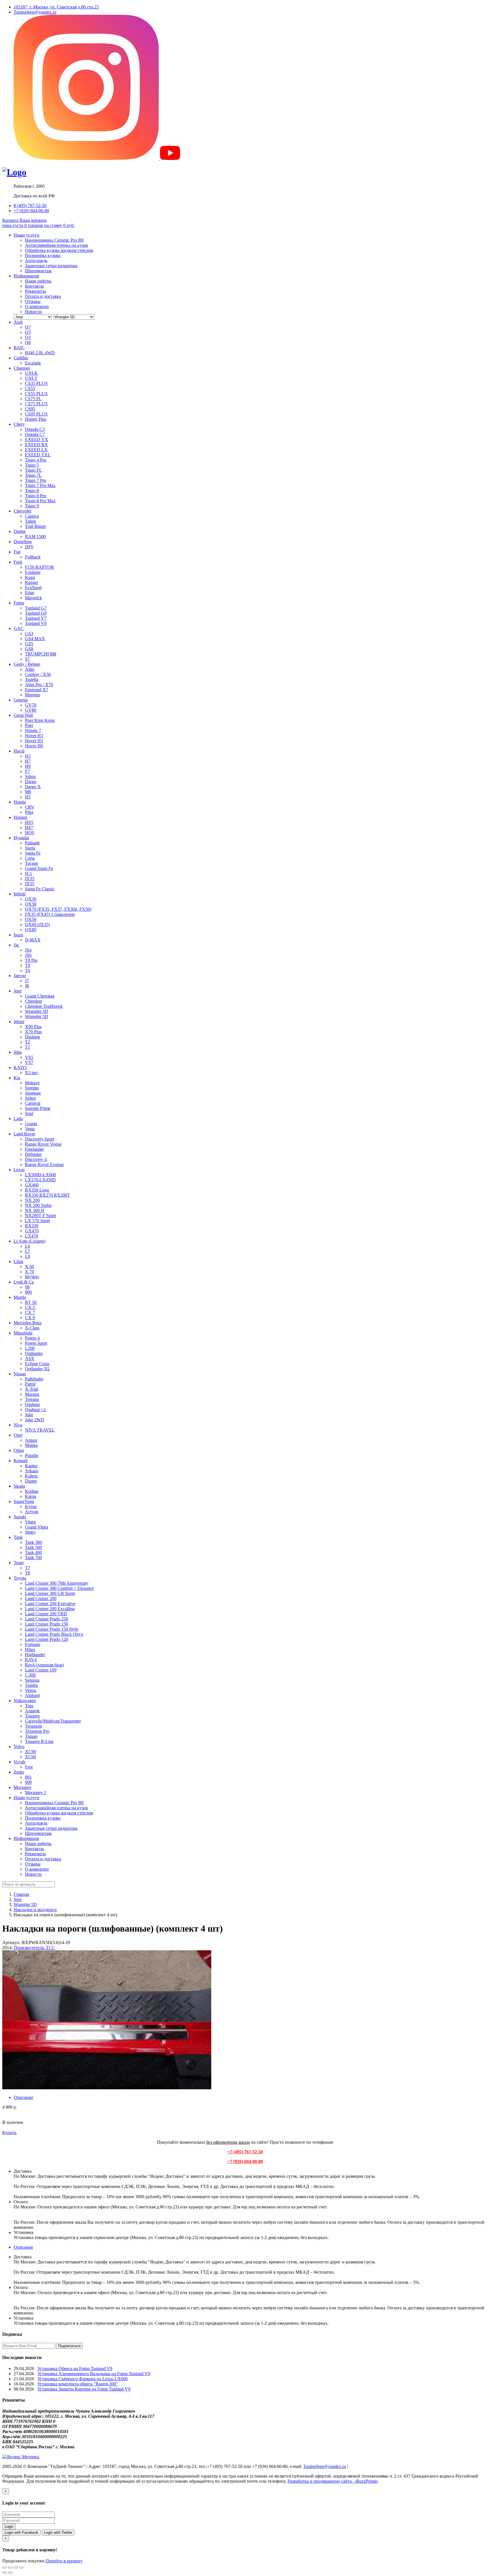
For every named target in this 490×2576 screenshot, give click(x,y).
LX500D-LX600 (40, 1175)
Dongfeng (23, 542)
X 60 (29, 1267)
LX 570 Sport (37, 1221)
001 (28, 1777)
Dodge (20, 531)
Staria (30, 848)
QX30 (31, 899)
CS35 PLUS (36, 383)
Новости (33, 312)
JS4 (28, 950)
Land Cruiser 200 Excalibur (50, 1609)
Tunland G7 (36, 608)
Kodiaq (32, 1491)
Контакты (34, 286)
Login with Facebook (21, 2532)
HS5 (29, 822)
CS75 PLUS (36, 404)
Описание (23, 2097)
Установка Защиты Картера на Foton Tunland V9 (84, 2389)
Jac (16, 945)
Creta (30, 858)
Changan (22, 368)
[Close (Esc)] (5, 2567)
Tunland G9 (36, 613)
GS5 (29, 644)
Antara (31, 1440)
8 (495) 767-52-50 (30, 205)
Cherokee (34, 1001)
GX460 (32, 1185)
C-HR (30, 1675)
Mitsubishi (23, 1333)
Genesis (21, 700)
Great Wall (23, 715)
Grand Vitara (37, 1527)
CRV (30, 807)
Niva (18, 1425)
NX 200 (32, 1200)
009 (28, 1782)
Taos (29, 1706)
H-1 (28, 873)
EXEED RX (36, 445)
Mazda (20, 1297)
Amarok (32, 1711)
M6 (28, 792)
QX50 (31, 904)
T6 (28, 970)
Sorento (32, 1088)
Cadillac (21, 358)
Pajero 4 (32, 1338)
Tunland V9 (36, 623)
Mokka (31, 1445)
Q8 (28, 342)
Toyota (20, 1578)
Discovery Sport (40, 1139)
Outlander (34, 1353)
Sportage (33, 1093)
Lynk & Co (24, 1282)
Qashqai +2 (35, 1410)
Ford (18, 562)
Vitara (30, 1522)
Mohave (32, 1083)
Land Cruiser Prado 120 (47, 1639)
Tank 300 (33, 1542)
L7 (28, 1251)
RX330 (32, 1226)
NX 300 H (35, 1210)
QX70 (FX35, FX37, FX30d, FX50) (58, 909)
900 (28, 1292)
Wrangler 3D (37, 1011)
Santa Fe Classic (40, 889)
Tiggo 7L (33, 475)
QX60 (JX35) (37, 925)
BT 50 (31, 1302)
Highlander (35, 1655)
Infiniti (20, 894)
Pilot (29, 812)
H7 (28, 761)
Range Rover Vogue (43, 1144)
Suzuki (20, 1517)
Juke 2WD (35, 1420)
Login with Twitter (58, 2532)
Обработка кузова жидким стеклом (59, 250)
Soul (29, 1113)
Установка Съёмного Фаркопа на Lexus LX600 (83, 2379)
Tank (18, 1537)
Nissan (20, 1374)
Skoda (19, 1486)
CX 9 (30, 1318)
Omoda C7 (35, 434)
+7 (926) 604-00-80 (31, 211)
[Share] (10, 2567)
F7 (27, 771)
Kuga (30, 577)
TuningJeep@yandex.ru (35, 12)
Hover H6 (34, 746)
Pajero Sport (36, 1343)
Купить (9, 2133)
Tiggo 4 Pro (36, 460)
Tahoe (30, 521)
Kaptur (31, 1466)
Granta (31, 1124)
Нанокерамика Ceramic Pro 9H (54, 240)
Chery (19, 424)
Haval (19, 751)
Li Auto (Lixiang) (29, 1241)
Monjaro (33, 695)
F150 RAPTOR (39, 567)
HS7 (29, 828)
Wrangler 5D (37, 1016)
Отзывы (33, 301)
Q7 (28, 327)
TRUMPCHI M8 (41, 654)
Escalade (33, 363)
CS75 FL (33, 399)
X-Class (32, 1328)
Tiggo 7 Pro (36, 480)
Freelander (34, 1149)
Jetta (18, 1052)
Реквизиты (35, 291)
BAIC (19, 348)
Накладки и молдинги (35, 1910)
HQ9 (29, 833)
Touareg (32, 1716)
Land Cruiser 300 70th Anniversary (57, 1583)
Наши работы (38, 281)
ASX (30, 1358)
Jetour (19, 1022)
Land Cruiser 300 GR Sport (50, 1593)
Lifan (18, 1261)
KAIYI (20, 1067)
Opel (18, 1435)
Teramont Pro (37, 1731)
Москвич (22, 1787)
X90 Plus (33, 1027)
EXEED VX (37, 439)
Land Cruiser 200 (41, 1598)
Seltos (30, 1098)
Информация (26, 276)
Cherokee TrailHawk (44, 1006)
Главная (21, 1894)
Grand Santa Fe (39, 868)
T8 (28, 1573)
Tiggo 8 (32, 491)
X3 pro (31, 1073)
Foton (19, 603)
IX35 (30, 879)
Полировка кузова (43, 255)
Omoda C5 (35, 429)
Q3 (28, 337)
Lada (18, 1119)
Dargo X (33, 787)
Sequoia (32, 1680)
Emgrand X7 (37, 690)
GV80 (31, 710)
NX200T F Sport (40, 1216)
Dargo (31, 782)
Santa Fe (33, 853)
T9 (28, 965)
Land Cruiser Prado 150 (47, 1624)
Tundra (31, 1685)
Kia (17, 1078)
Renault (21, 1461)
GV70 (31, 705)
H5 (28, 797)
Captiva (32, 516)
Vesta (30, 1129)
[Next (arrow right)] (10, 2573)
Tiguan (31, 1736)
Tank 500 (33, 1547)
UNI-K (31, 373)
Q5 (28, 332)
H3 (28, 756)
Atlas (30, 669)
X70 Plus (33, 1032)
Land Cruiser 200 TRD (46, 1614)
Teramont (33, 1726)
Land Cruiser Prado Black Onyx (54, 1634)
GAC (19, 628)
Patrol (30, 1384)
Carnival (33, 1103)
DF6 (29, 547)
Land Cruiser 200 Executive (50, 1604)
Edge (30, 593)
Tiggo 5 (32, 465)
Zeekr (19, 1772)
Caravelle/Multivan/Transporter (53, 1721)
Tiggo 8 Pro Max (40, 501)
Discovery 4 (36, 1159)
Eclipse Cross (37, 1364)
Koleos (31, 1476)
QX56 (31, 919)
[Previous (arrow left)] (5, 2573)
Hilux (30, 1649)
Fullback (33, 557)
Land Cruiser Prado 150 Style (52, 1629)
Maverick (33, 598)
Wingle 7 (33, 731)
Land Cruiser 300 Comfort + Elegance (59, 1588)
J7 (27, 981)
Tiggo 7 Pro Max (40, 485)
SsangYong (24, 1501)
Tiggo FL (33, 470)
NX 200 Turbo (38, 1205)
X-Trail (31, 1389)
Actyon (32, 1512)
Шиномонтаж (38, 271)
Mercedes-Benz (28, 1323)
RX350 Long (37, 1190)
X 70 (29, 1272)
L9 (28, 1256)
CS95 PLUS (36, 414)
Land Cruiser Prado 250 (47, 1619)
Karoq (31, 1496)
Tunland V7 (36, 618)
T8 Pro (31, 960)
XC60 (30, 1757)
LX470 (31, 1236)
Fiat (17, 552)
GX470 (32, 1231)
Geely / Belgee (27, 664)
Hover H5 (34, 741)
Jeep (18, 991)
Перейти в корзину (64, 2561)
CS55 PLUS (36, 394)
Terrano (32, 1399)
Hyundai (21, 838)
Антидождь (36, 261)
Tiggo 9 (32, 506)
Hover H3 (34, 736)
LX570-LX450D (40, 1180)
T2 (28, 1042)
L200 (30, 1348)
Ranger (31, 582)
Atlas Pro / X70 (39, 685)
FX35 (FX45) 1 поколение (50, 914)
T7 (28, 1568)
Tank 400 (33, 1552)
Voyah (19, 1762)
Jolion (30, 776)
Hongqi (20, 817)
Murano (32, 1394)
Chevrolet (22, 511)
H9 (28, 766)
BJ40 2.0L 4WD (40, 353)
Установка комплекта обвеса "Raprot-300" (78, 2384)
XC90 (30, 1752)
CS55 (30, 388)
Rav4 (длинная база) (44, 1665)
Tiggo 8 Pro (36, 496)
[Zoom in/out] (22, 2567)
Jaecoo (20, 976)
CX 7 (30, 1313)
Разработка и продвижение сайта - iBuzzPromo (333, 2481)
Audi (18, 322)
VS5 (29, 1057)
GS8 (29, 649)
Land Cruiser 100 (41, 1670)
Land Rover (24, 1134)
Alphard (32, 1695)
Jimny (30, 1532)
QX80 (31, 930)
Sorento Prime (38, 1108)
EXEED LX (36, 450)
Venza (30, 1690)
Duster (31, 1481)
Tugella (32, 679)
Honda (20, 802)
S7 (27, 659)
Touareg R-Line (39, 1741)
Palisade (32, 843)
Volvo (19, 1747)
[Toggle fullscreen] (16, 2567)
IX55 (30, 884)
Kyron (31, 1507)
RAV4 (31, 1660)
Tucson (31, 863)
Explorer (33, 572)
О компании (37, 306)
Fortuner (33, 1644)
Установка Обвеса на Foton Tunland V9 (75, 2369)
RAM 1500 (35, 537)
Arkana (32, 1471)
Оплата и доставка (43, 296)
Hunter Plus (36, 419)
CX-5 (30, 1307)
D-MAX (33, 940)
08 (27, 1287)
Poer (29, 725)
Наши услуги (27, 235)
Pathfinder (34, 1379)
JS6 (28, 955)
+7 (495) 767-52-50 (245, 2152)
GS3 (29, 634)
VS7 (29, 1062)
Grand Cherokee (40, 996)
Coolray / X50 (38, 674)
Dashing (32, 1037)
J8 (27, 986)
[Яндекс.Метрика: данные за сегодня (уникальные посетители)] (21, 2457)
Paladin (32, 1455)
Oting (19, 1450)
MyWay (32, 1277)
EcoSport (33, 588)
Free (29, 1767)
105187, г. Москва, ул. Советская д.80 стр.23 (56, 7)
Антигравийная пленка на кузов (56, 245)
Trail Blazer (35, 526)
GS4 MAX (35, 639)
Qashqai (32, 1404)
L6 (28, 1246)
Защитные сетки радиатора (51, 266)
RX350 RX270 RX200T (47, 1195)
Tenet (19, 1563)
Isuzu (18, 935)
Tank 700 (33, 1558)
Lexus (19, 1170)
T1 (28, 1047)
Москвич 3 (35, 1792)
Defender (33, 1154)
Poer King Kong (40, 720)
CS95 (30, 409)
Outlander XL (38, 1369)
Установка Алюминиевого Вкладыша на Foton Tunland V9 (94, 2374)
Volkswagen (25, 1701)
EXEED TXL (38, 455)
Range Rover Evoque (44, 1164)
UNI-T (31, 378)
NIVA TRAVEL (40, 1430)
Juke (29, 1415)
